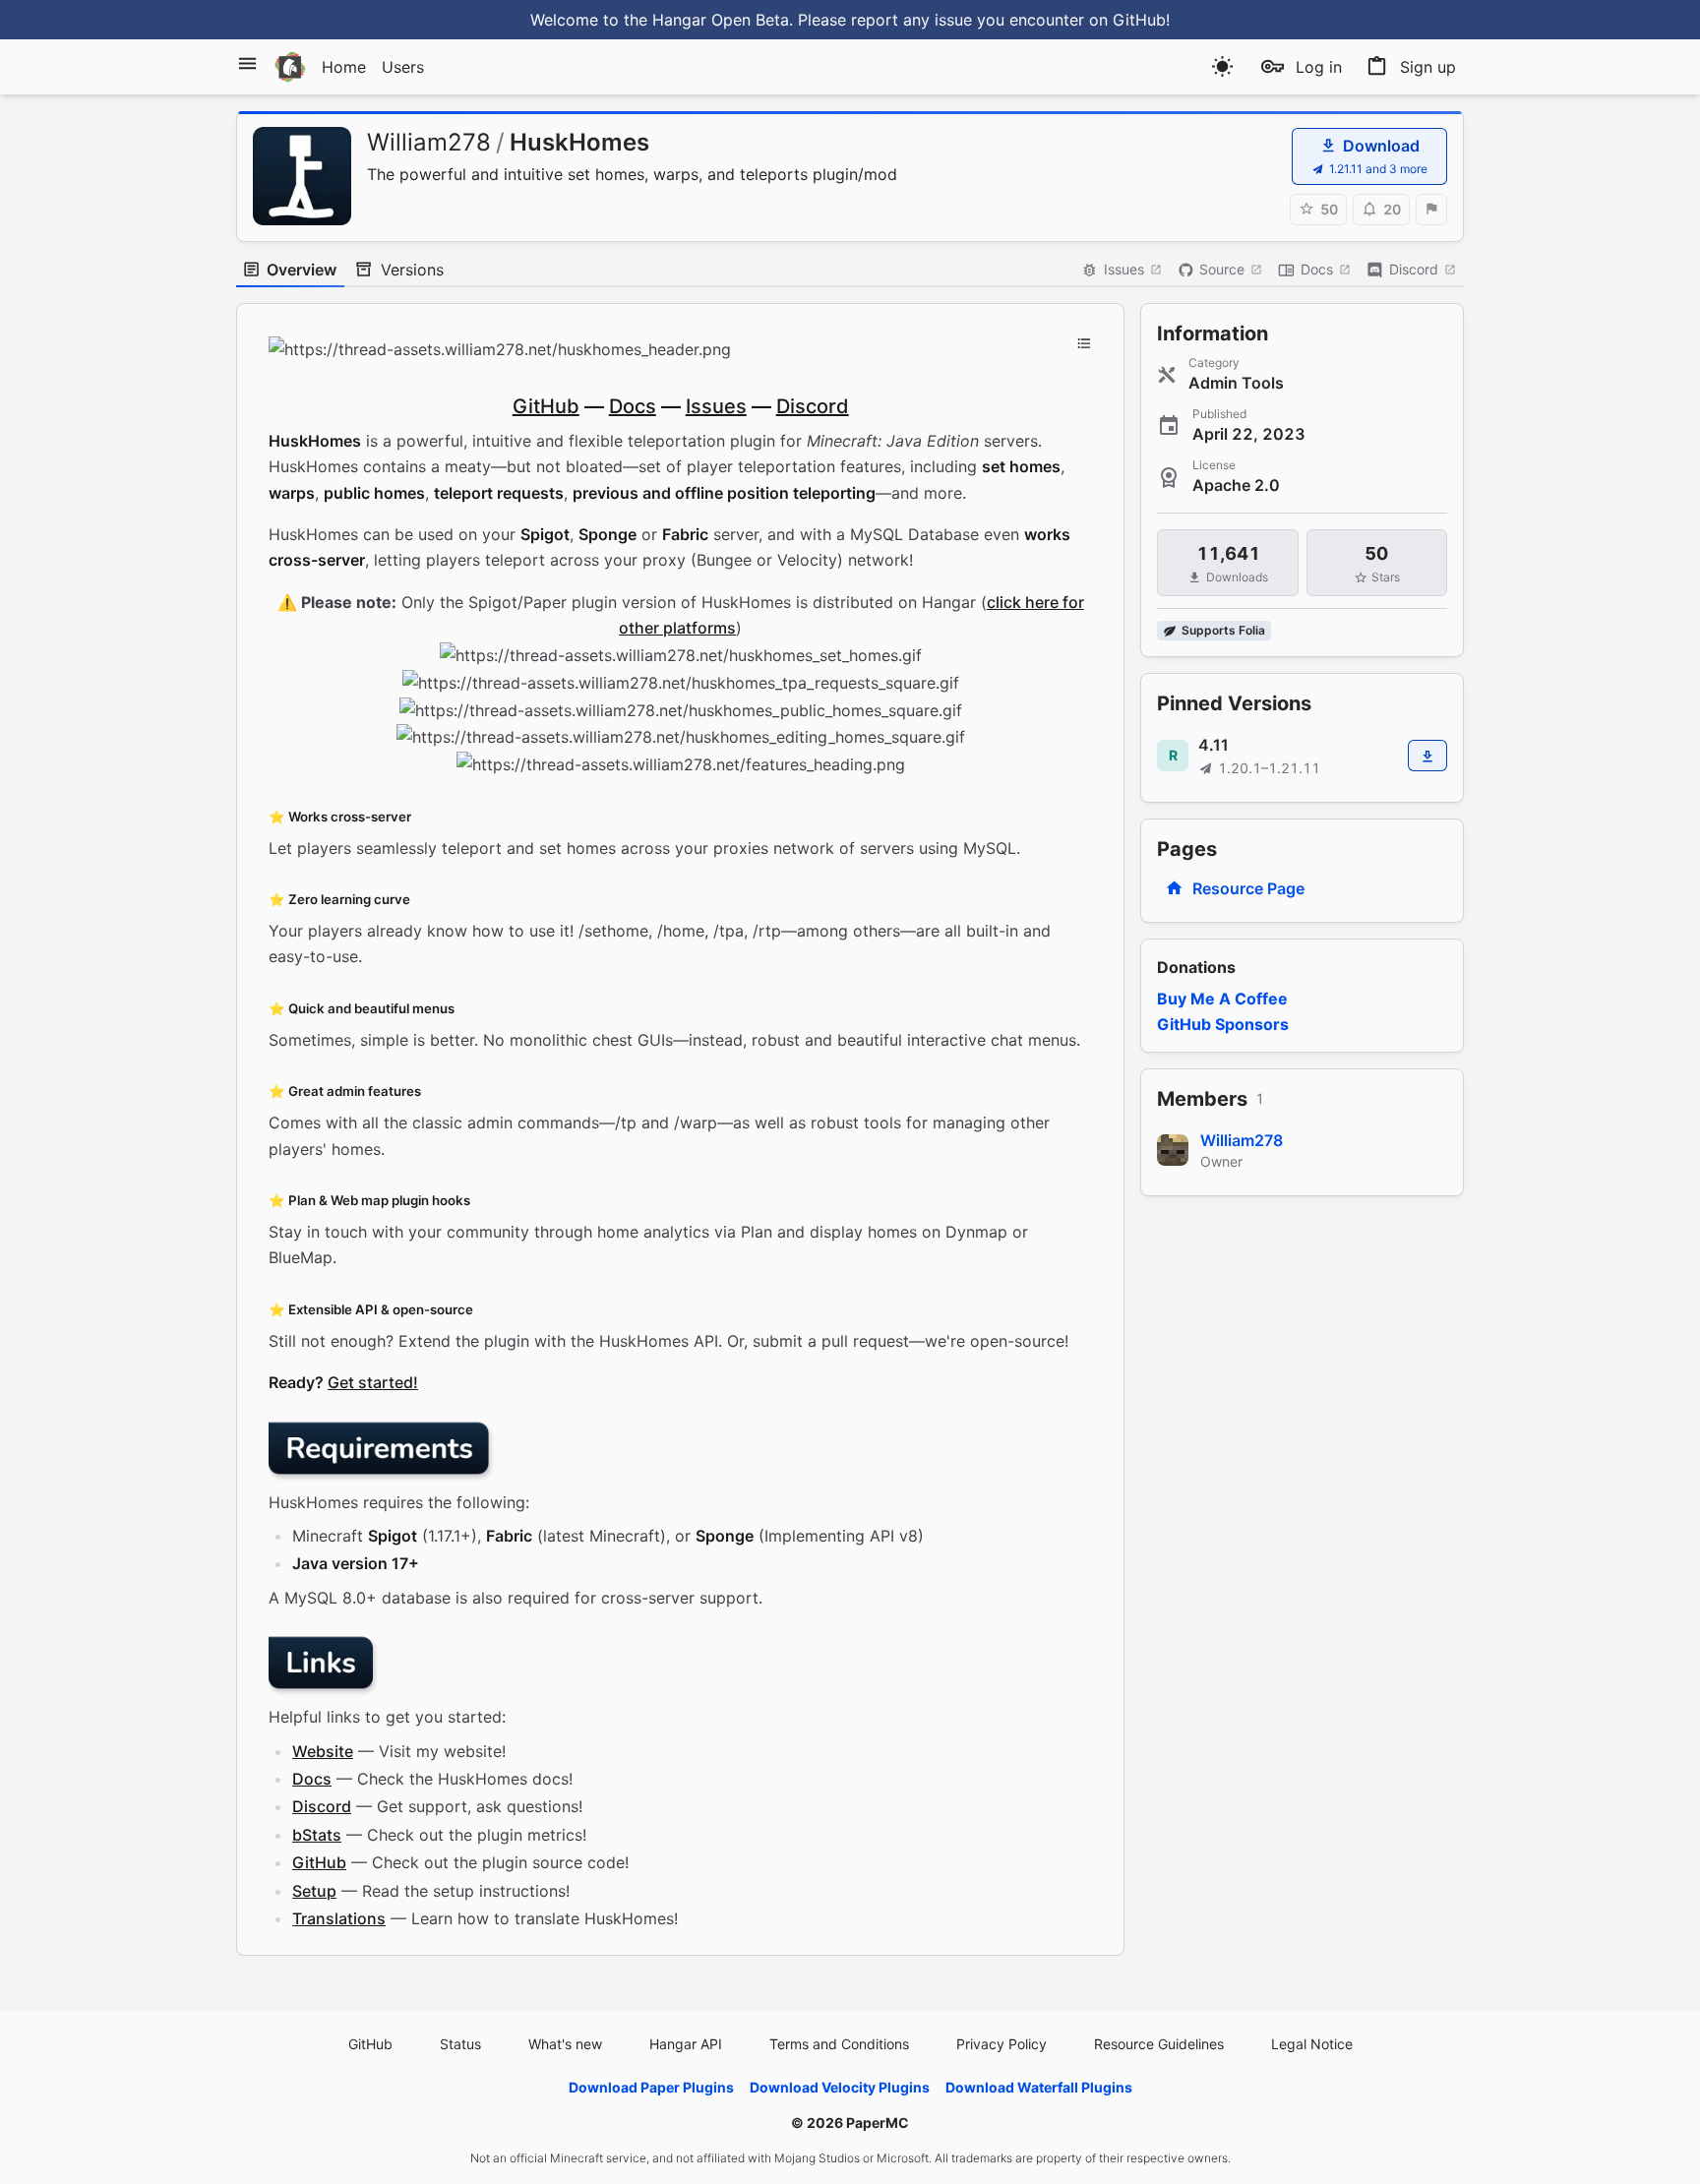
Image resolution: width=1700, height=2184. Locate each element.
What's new (565, 2044)
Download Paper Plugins (651, 2087)
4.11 (1214, 745)
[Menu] (247, 63)
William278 (429, 142)
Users (403, 67)
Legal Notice (1312, 2044)
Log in (1319, 67)
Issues (1124, 269)
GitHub (546, 406)
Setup (314, 1891)
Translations (339, 1918)
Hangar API (686, 2044)
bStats (317, 1835)
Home (344, 67)
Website (323, 1751)
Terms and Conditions (839, 2044)
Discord (1414, 269)
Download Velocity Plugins (840, 2087)
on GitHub (1127, 20)
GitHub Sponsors (1223, 1024)
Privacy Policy (1002, 2044)
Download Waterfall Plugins (1039, 2087)
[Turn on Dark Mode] (1222, 66)
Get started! (373, 1382)
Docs (1317, 269)
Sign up (1428, 67)
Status (460, 2044)
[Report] (1431, 210)
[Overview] (1084, 343)
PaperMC (878, 2123)
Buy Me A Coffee (1222, 999)
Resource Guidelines (1159, 2044)
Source (1222, 269)
